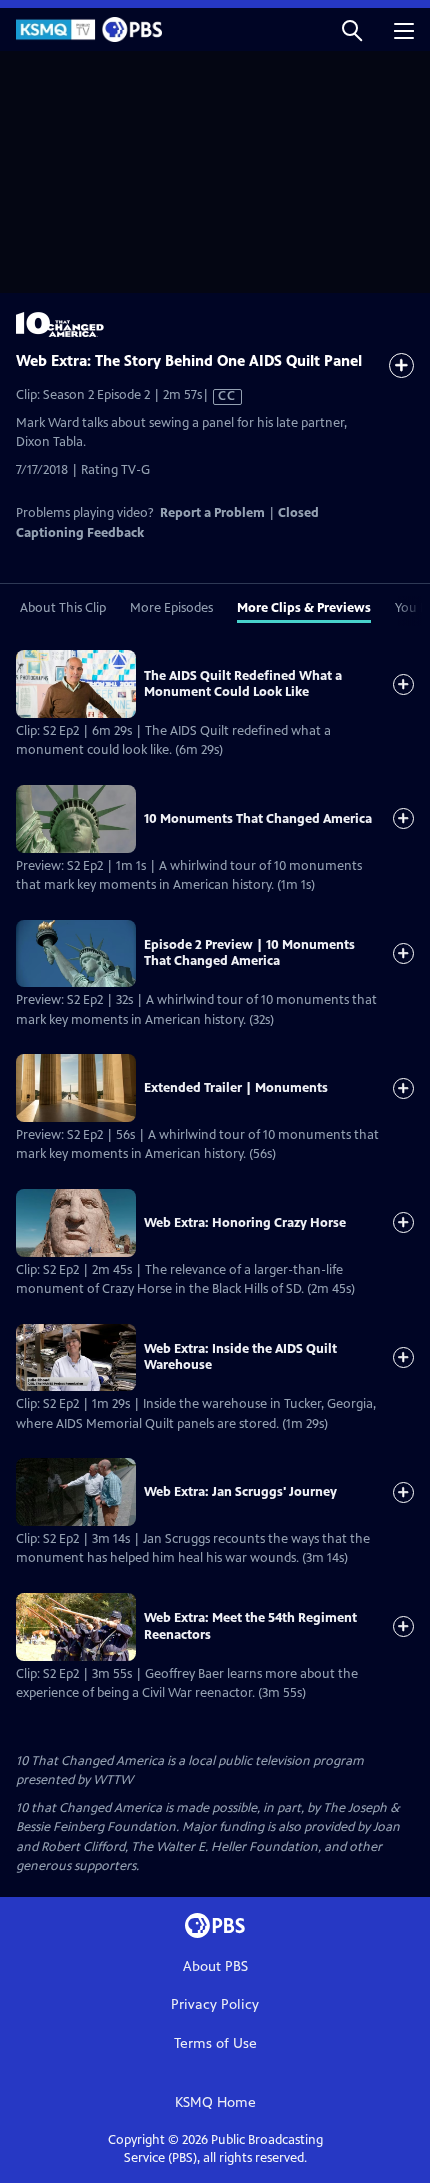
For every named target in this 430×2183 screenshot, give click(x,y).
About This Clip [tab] (63, 608)
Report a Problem (212, 513)
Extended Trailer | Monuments (236, 1088)
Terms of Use (215, 2043)
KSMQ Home (215, 2102)
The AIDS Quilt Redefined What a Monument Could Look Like (243, 684)
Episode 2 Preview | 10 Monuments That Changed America (249, 953)
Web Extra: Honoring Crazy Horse (245, 1223)
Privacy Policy (215, 2004)
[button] (352, 29)
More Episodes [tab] (171, 608)
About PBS (215, 1966)
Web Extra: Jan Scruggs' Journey (240, 1492)
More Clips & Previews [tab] (304, 608)
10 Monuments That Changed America (258, 819)
